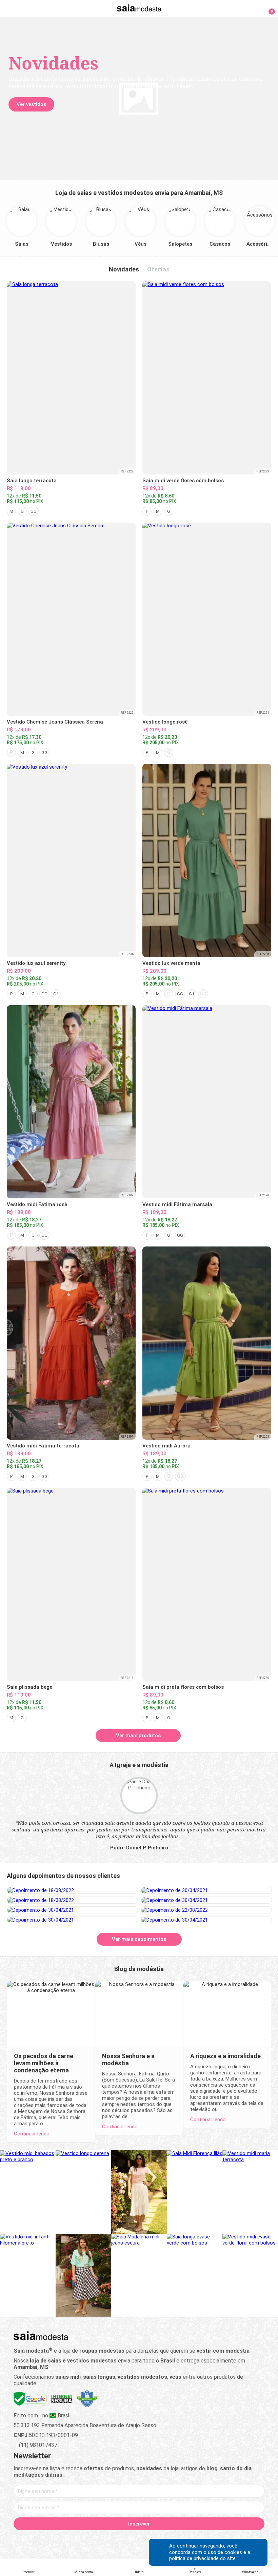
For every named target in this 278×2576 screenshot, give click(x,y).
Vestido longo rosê (165, 722)
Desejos (195, 2572)
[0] (268, 8)
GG (34, 511)
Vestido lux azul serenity (36, 963)
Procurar (28, 2572)
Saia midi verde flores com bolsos (183, 481)
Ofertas (158, 269)
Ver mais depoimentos (139, 1939)
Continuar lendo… (33, 2134)
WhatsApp (250, 2572)
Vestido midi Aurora (166, 1446)
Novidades (124, 269)
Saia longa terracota (32, 481)
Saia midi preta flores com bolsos (183, 1687)
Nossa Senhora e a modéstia (128, 2060)
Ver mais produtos (138, 1736)
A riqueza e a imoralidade (225, 2056)
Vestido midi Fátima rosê (37, 1204)
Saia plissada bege (29, 1687)
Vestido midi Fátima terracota (43, 1446)
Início (139, 2572)
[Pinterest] (139, 2539)
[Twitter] (115, 2539)
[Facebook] (104, 2539)
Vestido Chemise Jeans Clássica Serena (55, 722)
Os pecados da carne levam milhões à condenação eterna (44, 2063)
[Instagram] (127, 2539)
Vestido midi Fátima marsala (177, 1204)
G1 (56, 994)
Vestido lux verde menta (171, 963)
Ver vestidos (31, 104)
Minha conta (84, 2572)
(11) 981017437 (37, 2445)
